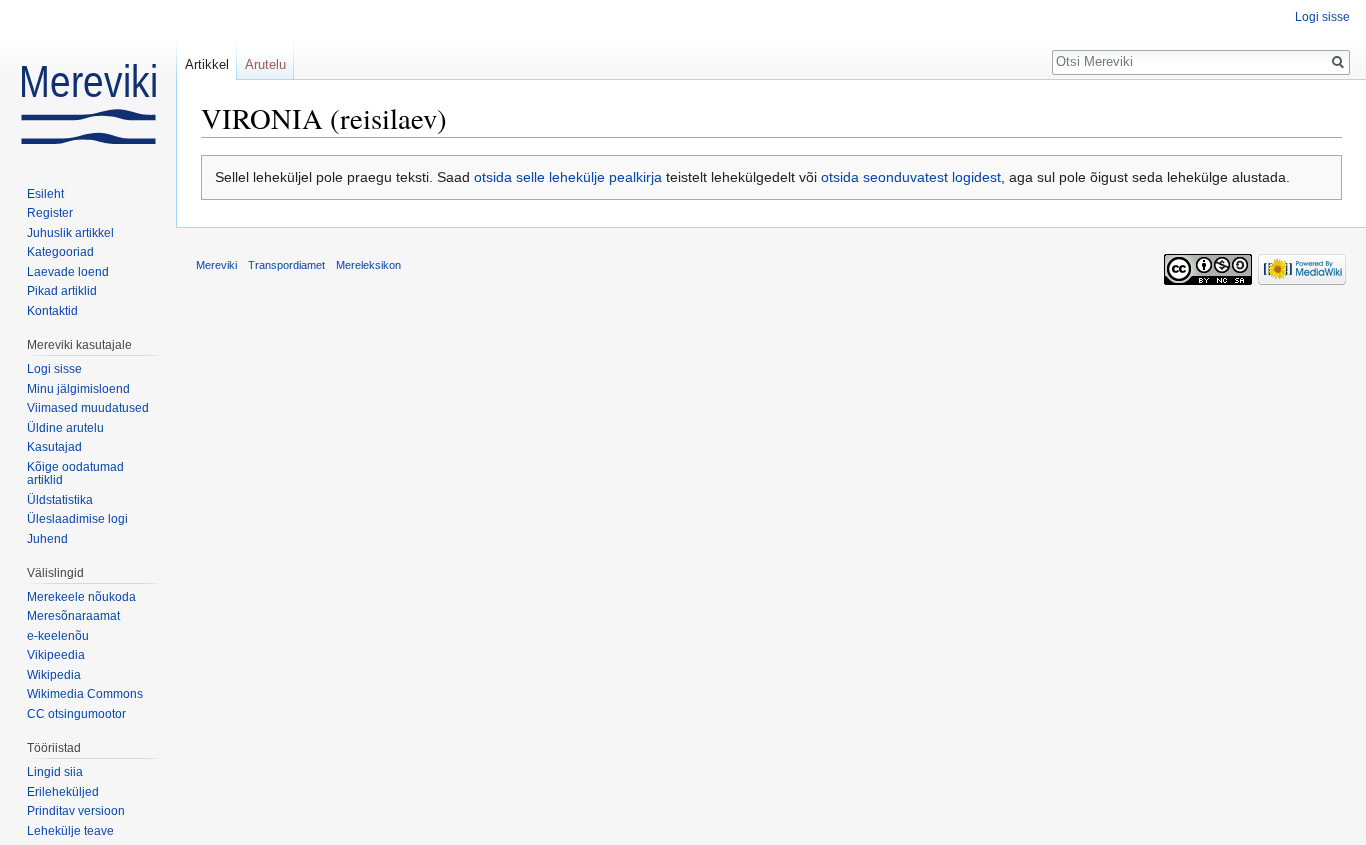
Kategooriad (60, 252)
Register (50, 213)
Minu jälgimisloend (78, 389)
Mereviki (216, 265)
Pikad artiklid (62, 291)
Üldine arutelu (65, 428)
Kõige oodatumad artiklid (75, 474)
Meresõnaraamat (73, 616)
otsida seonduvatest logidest (911, 177)
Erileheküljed (63, 792)
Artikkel (207, 64)
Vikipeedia (56, 655)
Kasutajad (54, 447)
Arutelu (265, 64)
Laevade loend (68, 272)
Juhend (47, 539)
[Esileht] (88, 80)
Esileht (45, 194)
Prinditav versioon (76, 811)
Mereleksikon (368, 265)
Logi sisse (1322, 17)
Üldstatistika (60, 500)
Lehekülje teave (70, 831)
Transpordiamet (286, 265)
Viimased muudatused (88, 408)
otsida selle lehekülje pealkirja (568, 177)
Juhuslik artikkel (70, 233)
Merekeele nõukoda (81, 597)
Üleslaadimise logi (77, 519)
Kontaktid (52, 311)
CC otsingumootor (76, 714)
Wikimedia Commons (85, 694)
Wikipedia (54, 675)
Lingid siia (55, 772)
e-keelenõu (58, 636)
